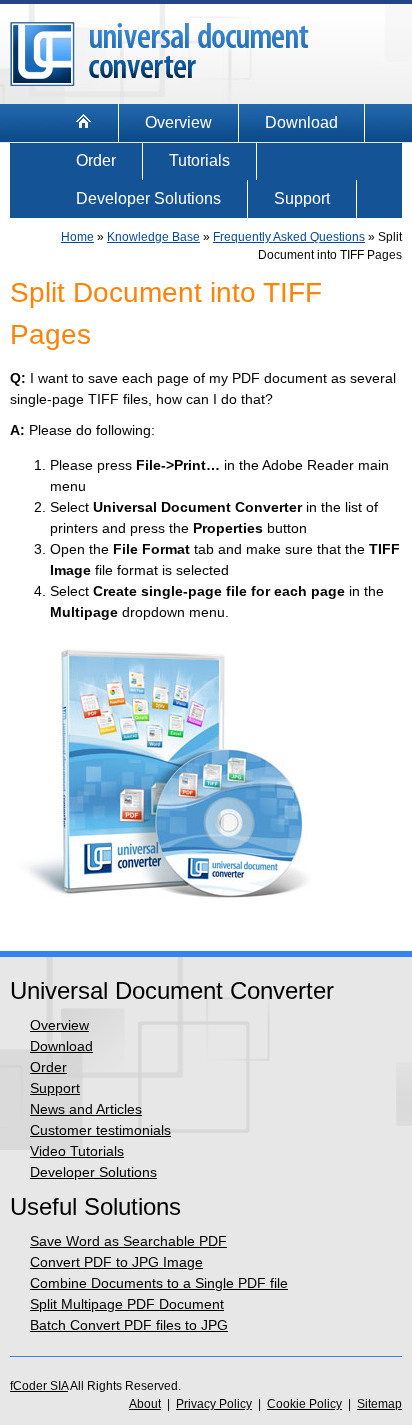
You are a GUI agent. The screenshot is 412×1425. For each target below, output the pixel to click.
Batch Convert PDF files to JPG (129, 1325)
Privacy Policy (214, 1404)
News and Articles (86, 1109)
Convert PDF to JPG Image (116, 1262)
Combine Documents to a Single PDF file (159, 1283)
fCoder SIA (39, 1386)
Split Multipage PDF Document (127, 1304)
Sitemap (379, 1404)
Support (302, 198)
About (145, 1404)
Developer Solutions (148, 198)
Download (301, 122)
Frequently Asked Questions (289, 237)
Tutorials (199, 160)
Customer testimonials (100, 1130)
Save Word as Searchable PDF (128, 1241)
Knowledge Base (153, 237)
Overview (178, 122)
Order (96, 160)
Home (77, 237)
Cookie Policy (304, 1404)
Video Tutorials (77, 1151)
